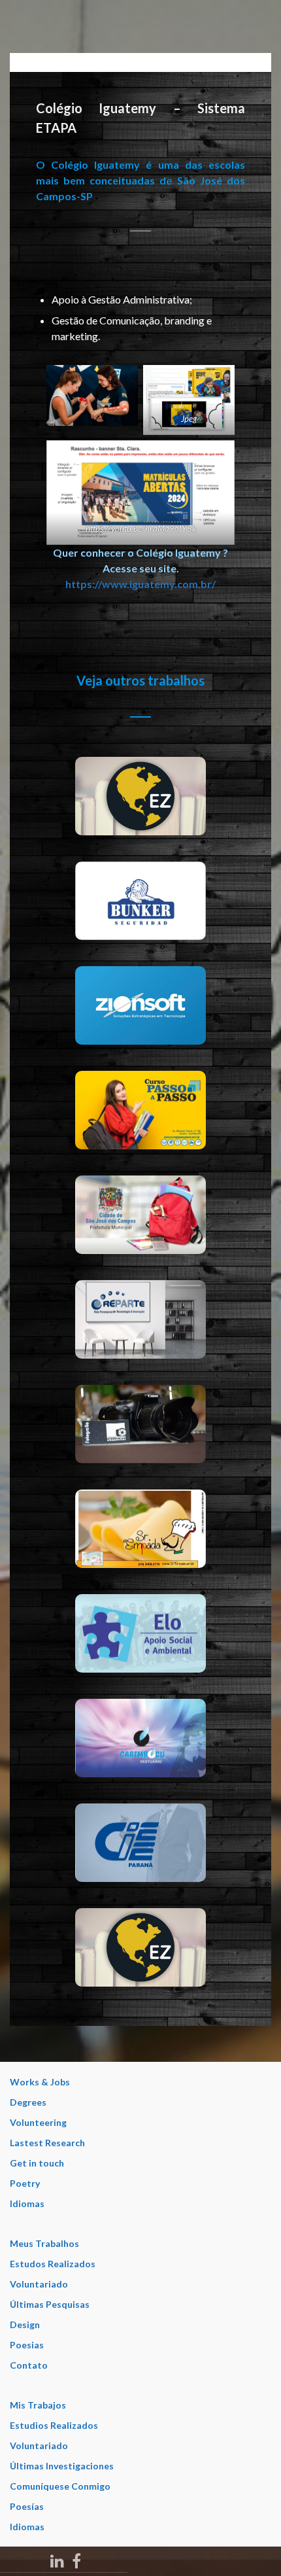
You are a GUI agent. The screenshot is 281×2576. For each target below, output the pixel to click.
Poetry (25, 2183)
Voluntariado (39, 2284)
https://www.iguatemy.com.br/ (140, 584)
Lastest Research (47, 2143)
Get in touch (37, 2163)
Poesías (27, 2506)
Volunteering (38, 2122)
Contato (29, 2365)
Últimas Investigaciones (62, 2466)
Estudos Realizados (53, 2264)
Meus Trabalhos (44, 2243)
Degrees (28, 2102)
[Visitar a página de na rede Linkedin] (57, 2559)
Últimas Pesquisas (50, 2304)
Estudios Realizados (54, 2425)
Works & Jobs (40, 2082)
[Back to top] (252, 2547)
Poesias (27, 2345)
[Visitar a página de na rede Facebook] (76, 2559)
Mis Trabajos (38, 2405)
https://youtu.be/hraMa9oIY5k (141, 529)
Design (25, 2324)
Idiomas (27, 2203)
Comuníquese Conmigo (60, 2486)
